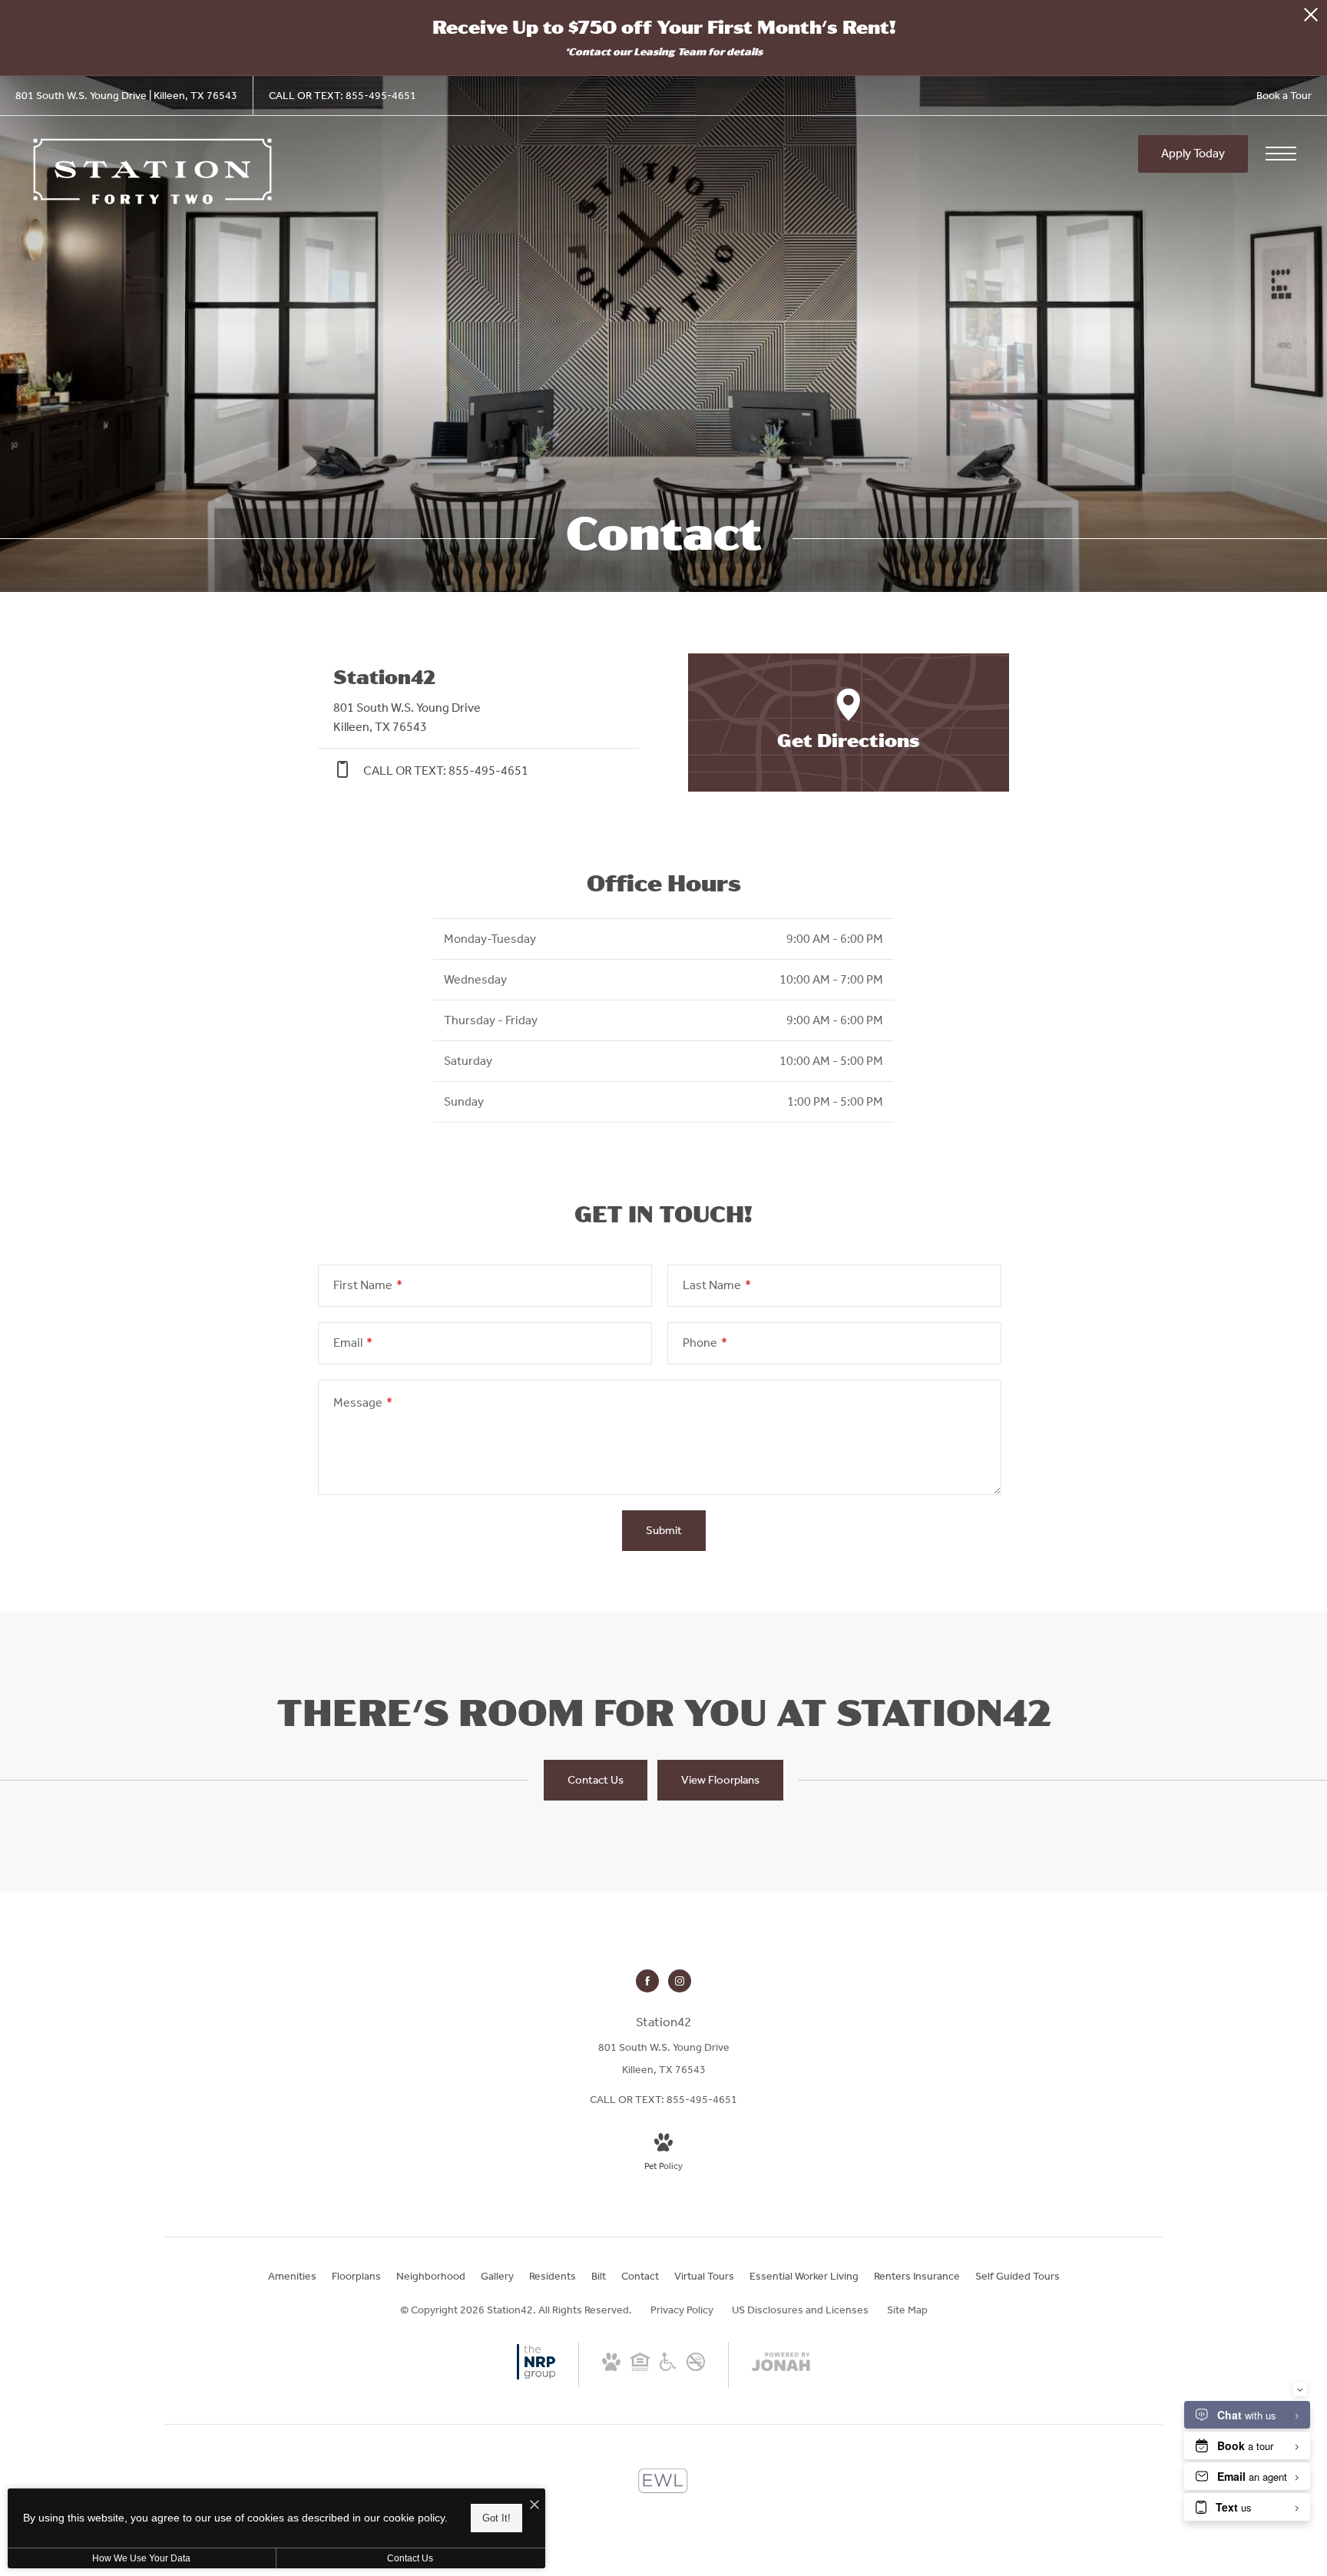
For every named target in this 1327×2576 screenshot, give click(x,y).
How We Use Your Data (141, 2558)
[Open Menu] (1281, 154)
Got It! (496, 2518)
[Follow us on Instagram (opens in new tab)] (680, 1981)
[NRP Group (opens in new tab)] (536, 2378)
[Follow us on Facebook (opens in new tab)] (647, 1981)
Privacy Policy (682, 2310)
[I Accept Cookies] (534, 2506)
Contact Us (410, 2558)
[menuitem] (292, 2277)
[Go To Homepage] (154, 171)
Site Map (907, 2310)
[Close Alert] (1311, 19)
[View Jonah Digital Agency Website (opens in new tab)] (781, 2365)
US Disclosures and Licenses (800, 2310)
